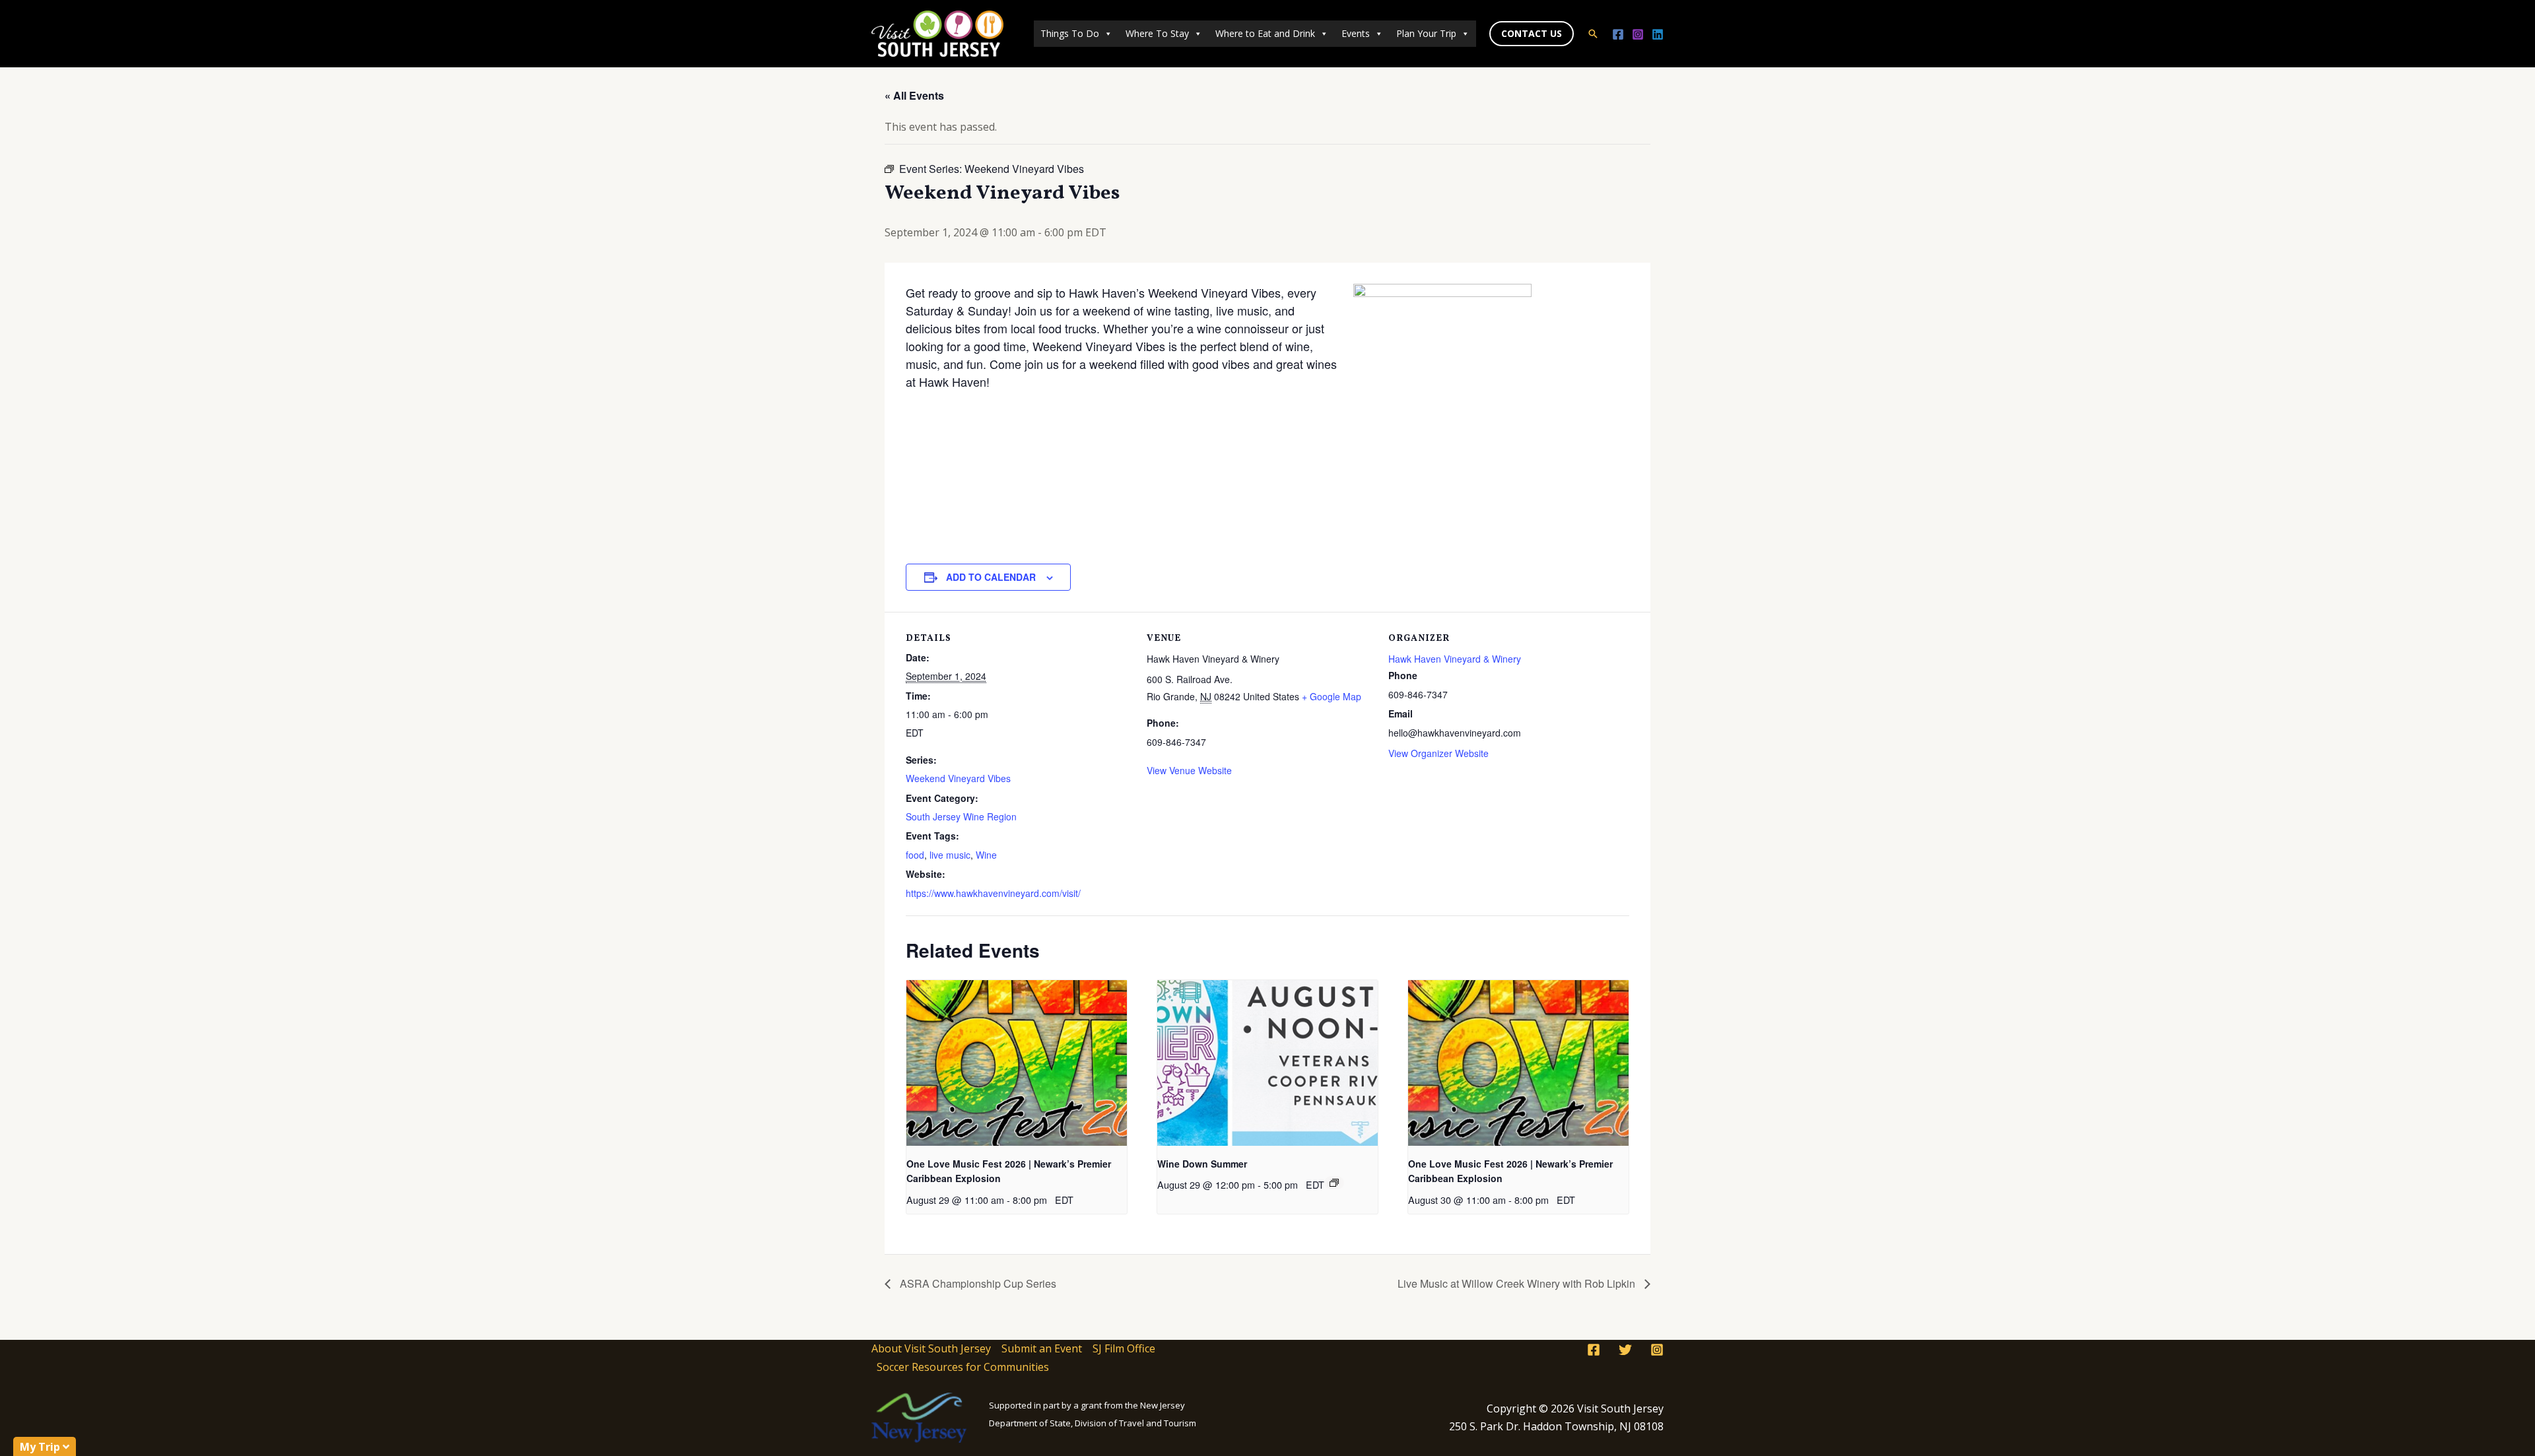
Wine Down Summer (1202, 1164)
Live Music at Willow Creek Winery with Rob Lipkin (1518, 1283)
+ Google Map (1332, 696)
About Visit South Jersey (931, 1348)
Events (1356, 33)
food (915, 855)
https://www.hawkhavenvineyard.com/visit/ (993, 893)
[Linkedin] (1658, 34)
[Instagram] (1638, 34)
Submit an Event (1042, 1348)
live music (950, 855)
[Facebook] (1618, 34)
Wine (986, 855)
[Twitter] (1625, 1350)
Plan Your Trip (1426, 33)
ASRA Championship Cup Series (977, 1283)
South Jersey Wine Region (961, 816)
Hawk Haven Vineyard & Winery (1455, 659)
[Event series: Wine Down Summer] (1334, 1183)
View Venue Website (1189, 770)
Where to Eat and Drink (1265, 33)
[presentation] (1017, 1063)
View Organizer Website (1438, 753)
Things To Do (1070, 33)
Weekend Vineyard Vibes (958, 778)
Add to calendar (991, 577)
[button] (1532, 34)
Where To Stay (1157, 33)
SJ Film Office (1124, 1348)
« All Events (914, 95)
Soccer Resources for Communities (963, 1367)
